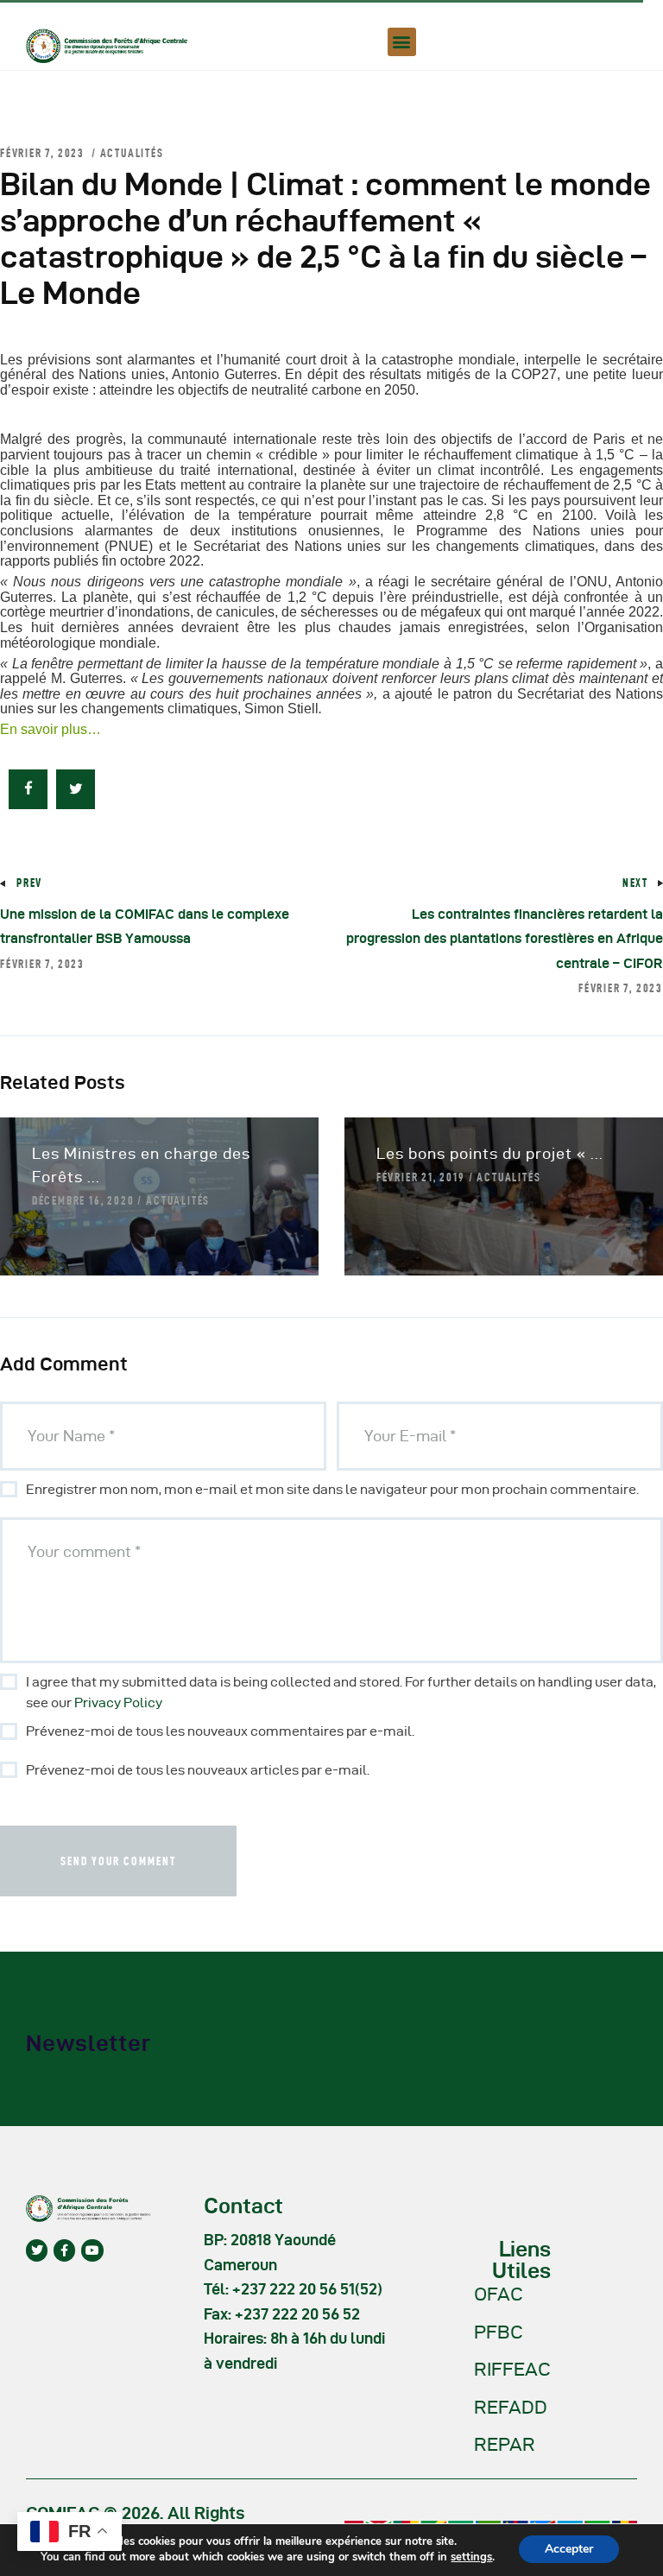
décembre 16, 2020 (83, 1200)
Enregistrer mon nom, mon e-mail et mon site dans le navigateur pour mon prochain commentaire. (332, 1489)
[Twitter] (37, 2250)
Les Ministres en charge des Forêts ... (141, 1165)
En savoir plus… (51, 729)
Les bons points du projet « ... (490, 1153)
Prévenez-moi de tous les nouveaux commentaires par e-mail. (220, 1731)
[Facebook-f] (64, 2250)
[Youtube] (92, 2250)
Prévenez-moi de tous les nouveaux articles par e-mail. (198, 1770)
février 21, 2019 (421, 1177)
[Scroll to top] (628, 2559)
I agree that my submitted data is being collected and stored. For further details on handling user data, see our (341, 1692)
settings (471, 2557)
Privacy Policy (118, 1703)
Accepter (569, 2549)
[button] (402, 42)
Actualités (132, 153)
